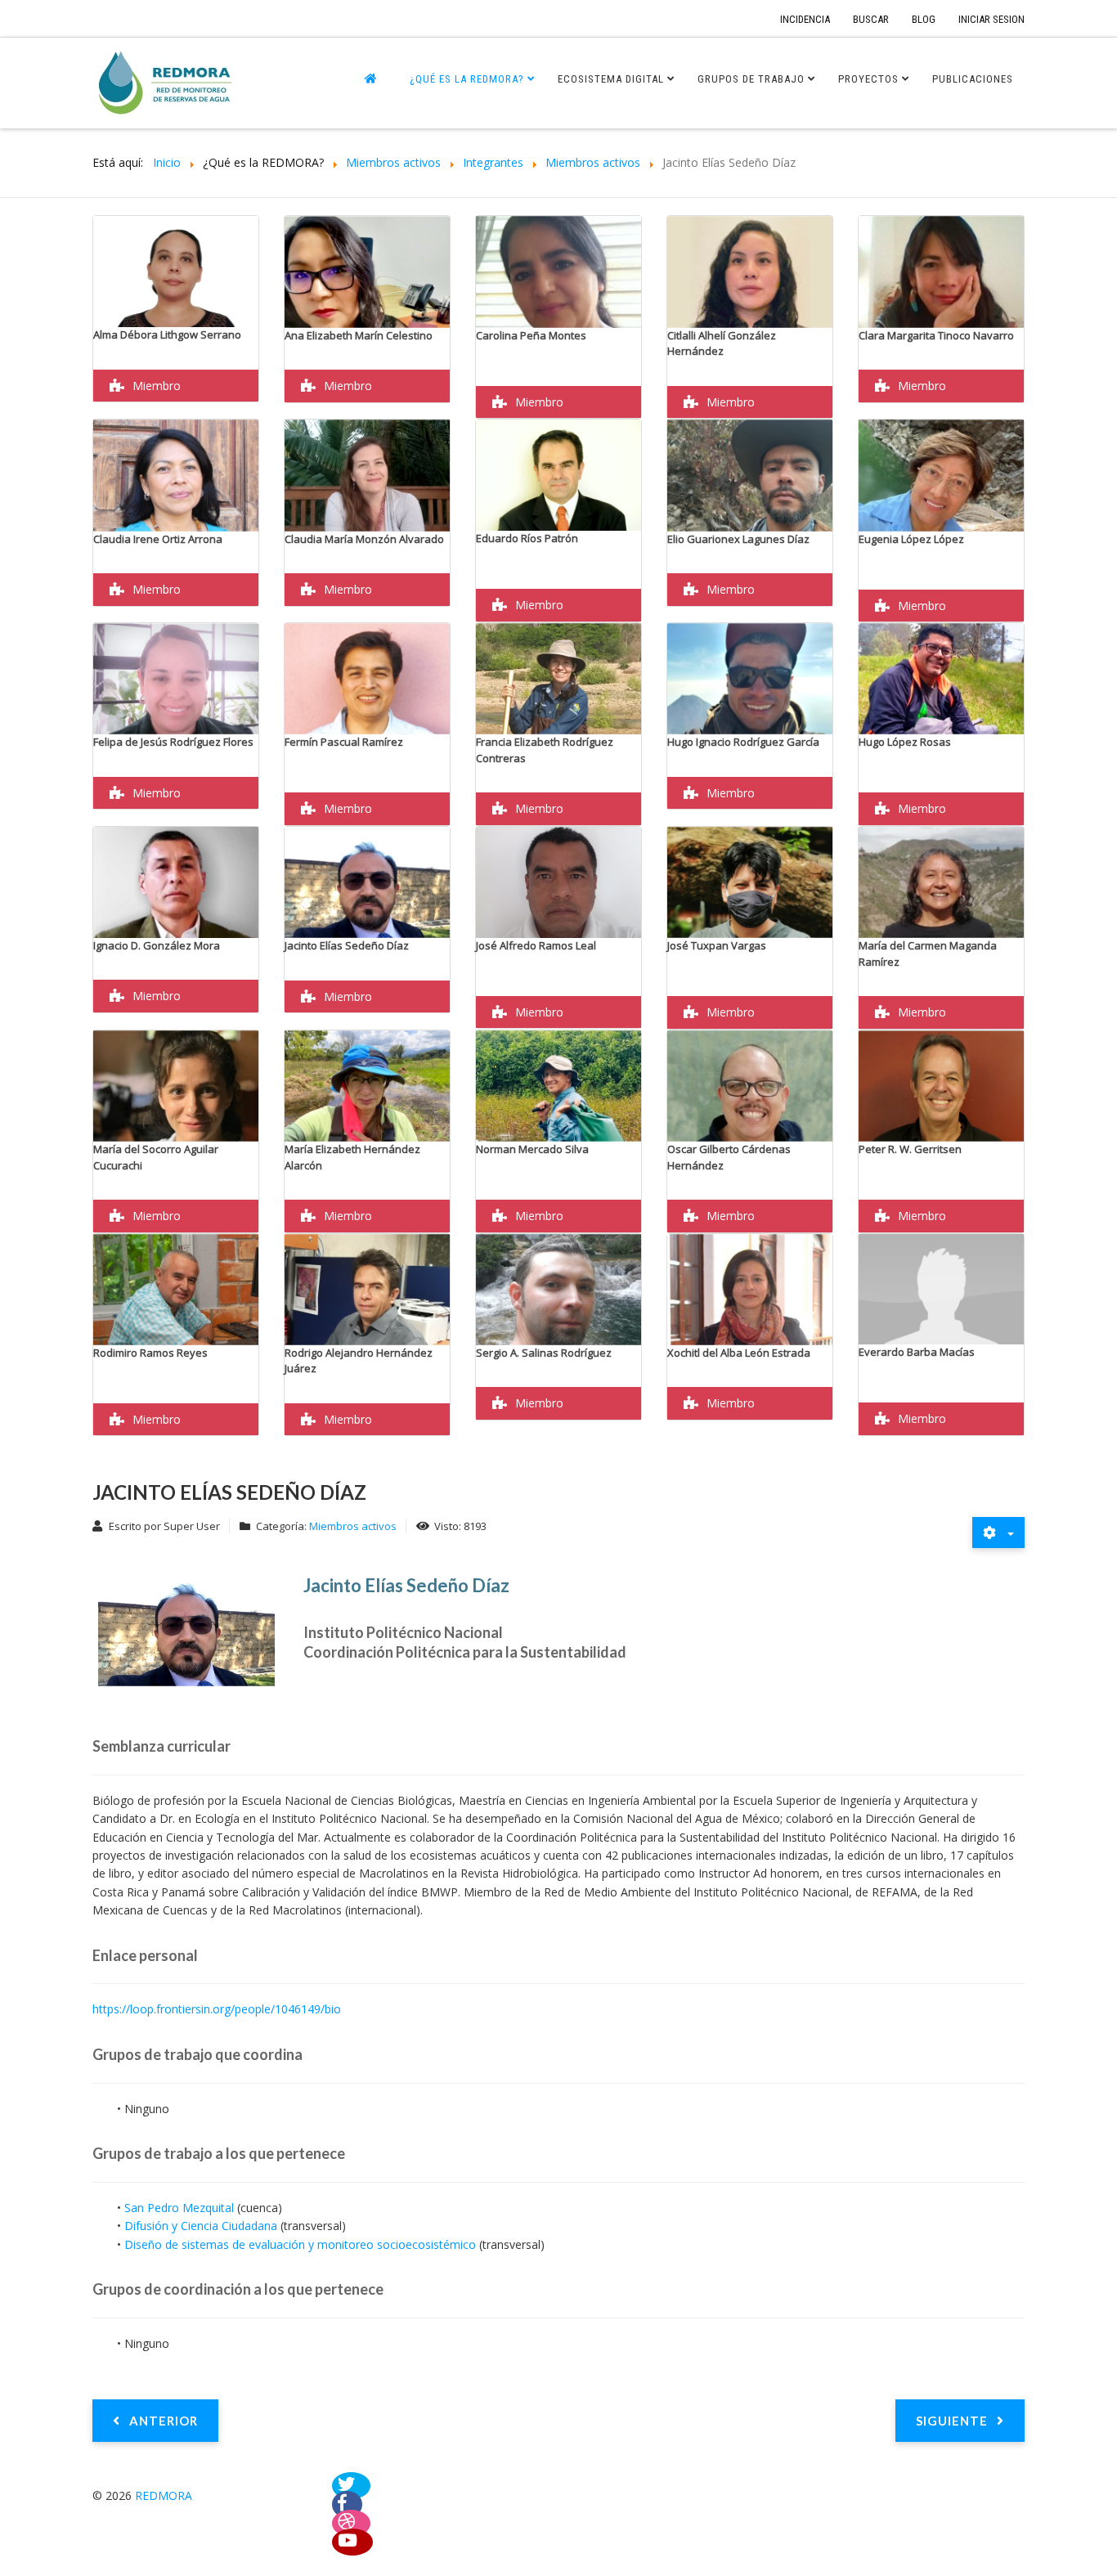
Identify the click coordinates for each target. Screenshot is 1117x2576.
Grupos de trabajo (751, 79)
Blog (924, 19)
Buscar (871, 19)
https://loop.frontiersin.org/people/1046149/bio (217, 2009)
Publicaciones (973, 79)
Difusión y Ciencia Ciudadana (201, 2226)
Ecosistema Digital (611, 79)
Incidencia (805, 19)
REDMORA (164, 2495)
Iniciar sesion (991, 19)
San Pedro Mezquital (181, 2208)
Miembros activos (353, 1526)
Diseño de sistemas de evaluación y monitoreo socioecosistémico (300, 2244)
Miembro (157, 386)
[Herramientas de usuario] (998, 1533)
